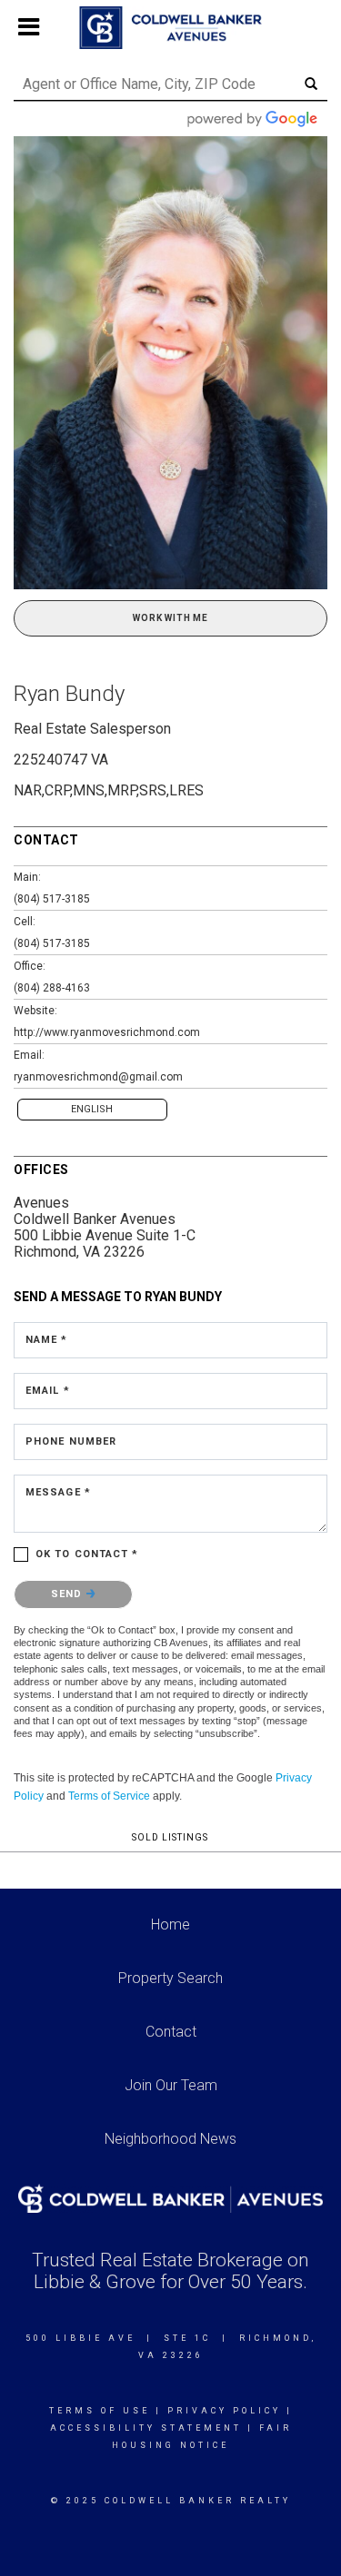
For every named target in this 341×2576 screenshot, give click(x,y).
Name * (47, 1340)
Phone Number (71, 1441)
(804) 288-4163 (52, 988)
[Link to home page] (170, 28)
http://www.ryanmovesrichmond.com (107, 1032)
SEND (69, 1594)
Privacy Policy (224, 2411)
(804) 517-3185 (52, 899)
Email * (48, 1391)
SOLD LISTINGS (170, 1837)
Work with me (170, 618)
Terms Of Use (100, 2411)
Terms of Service (109, 1796)
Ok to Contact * (87, 1554)
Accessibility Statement (146, 2428)
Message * (58, 1492)
